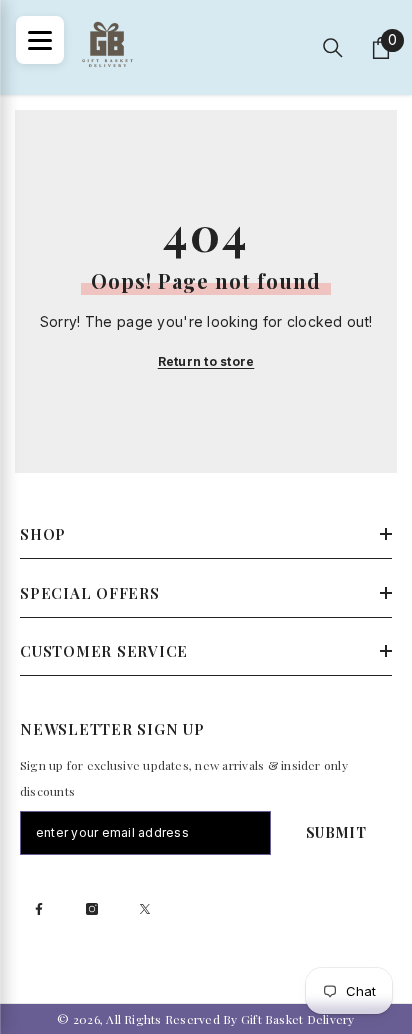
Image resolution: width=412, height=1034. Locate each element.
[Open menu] (40, 40)
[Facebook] (39, 909)
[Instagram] (92, 909)
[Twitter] (145, 909)
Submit (336, 832)
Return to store (206, 361)
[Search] (333, 48)
